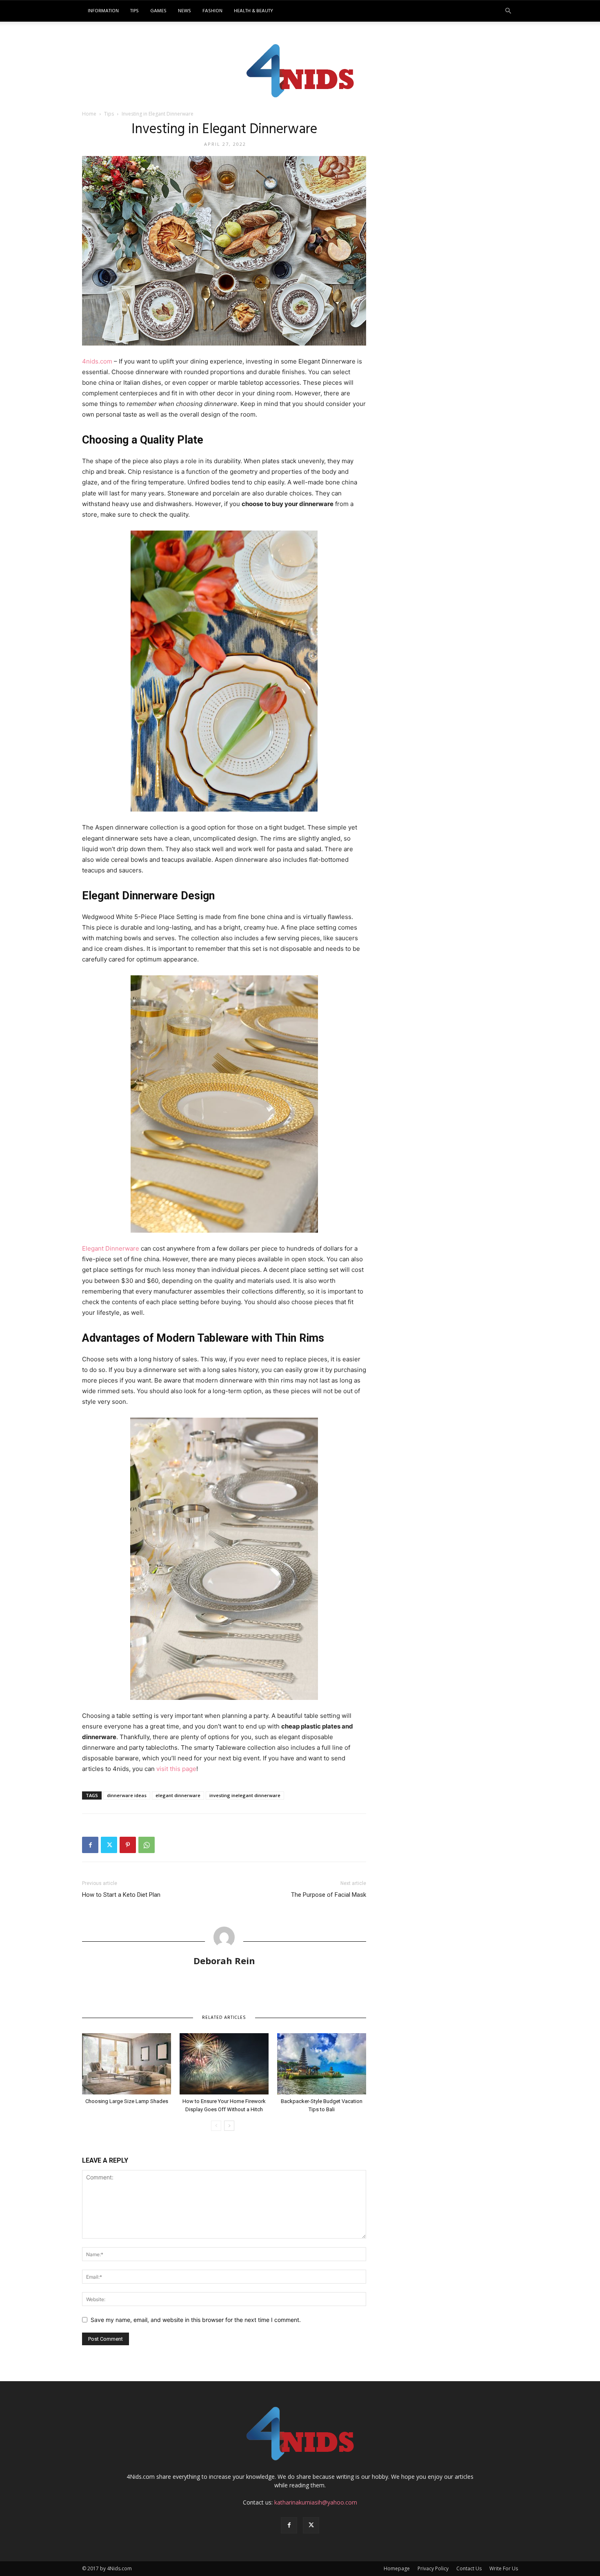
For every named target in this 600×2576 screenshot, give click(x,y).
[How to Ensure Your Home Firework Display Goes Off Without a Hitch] (224, 2064)
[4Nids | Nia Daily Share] (300, 69)
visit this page (176, 1769)
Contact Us (469, 2568)
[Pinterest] (128, 1845)
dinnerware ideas (127, 1795)
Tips (134, 11)
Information (103, 11)
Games (158, 11)
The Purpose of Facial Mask (329, 1895)
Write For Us (504, 2568)
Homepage (397, 2568)
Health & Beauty (253, 11)
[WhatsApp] (147, 1845)
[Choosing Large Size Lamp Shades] (127, 2064)
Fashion (212, 11)
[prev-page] (216, 2126)
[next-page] (229, 2126)
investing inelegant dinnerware (245, 1795)
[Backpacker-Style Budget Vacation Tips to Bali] (322, 2064)
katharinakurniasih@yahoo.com (316, 2502)
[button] (508, 11)
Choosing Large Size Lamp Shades (127, 2101)
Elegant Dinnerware (111, 1248)
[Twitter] (109, 1845)
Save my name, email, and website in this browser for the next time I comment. (196, 2320)
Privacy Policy (433, 2568)
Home (89, 114)
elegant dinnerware (178, 1795)
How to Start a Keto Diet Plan (121, 1895)
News (184, 11)
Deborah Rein (224, 1960)
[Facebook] (90, 1845)
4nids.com (97, 361)
